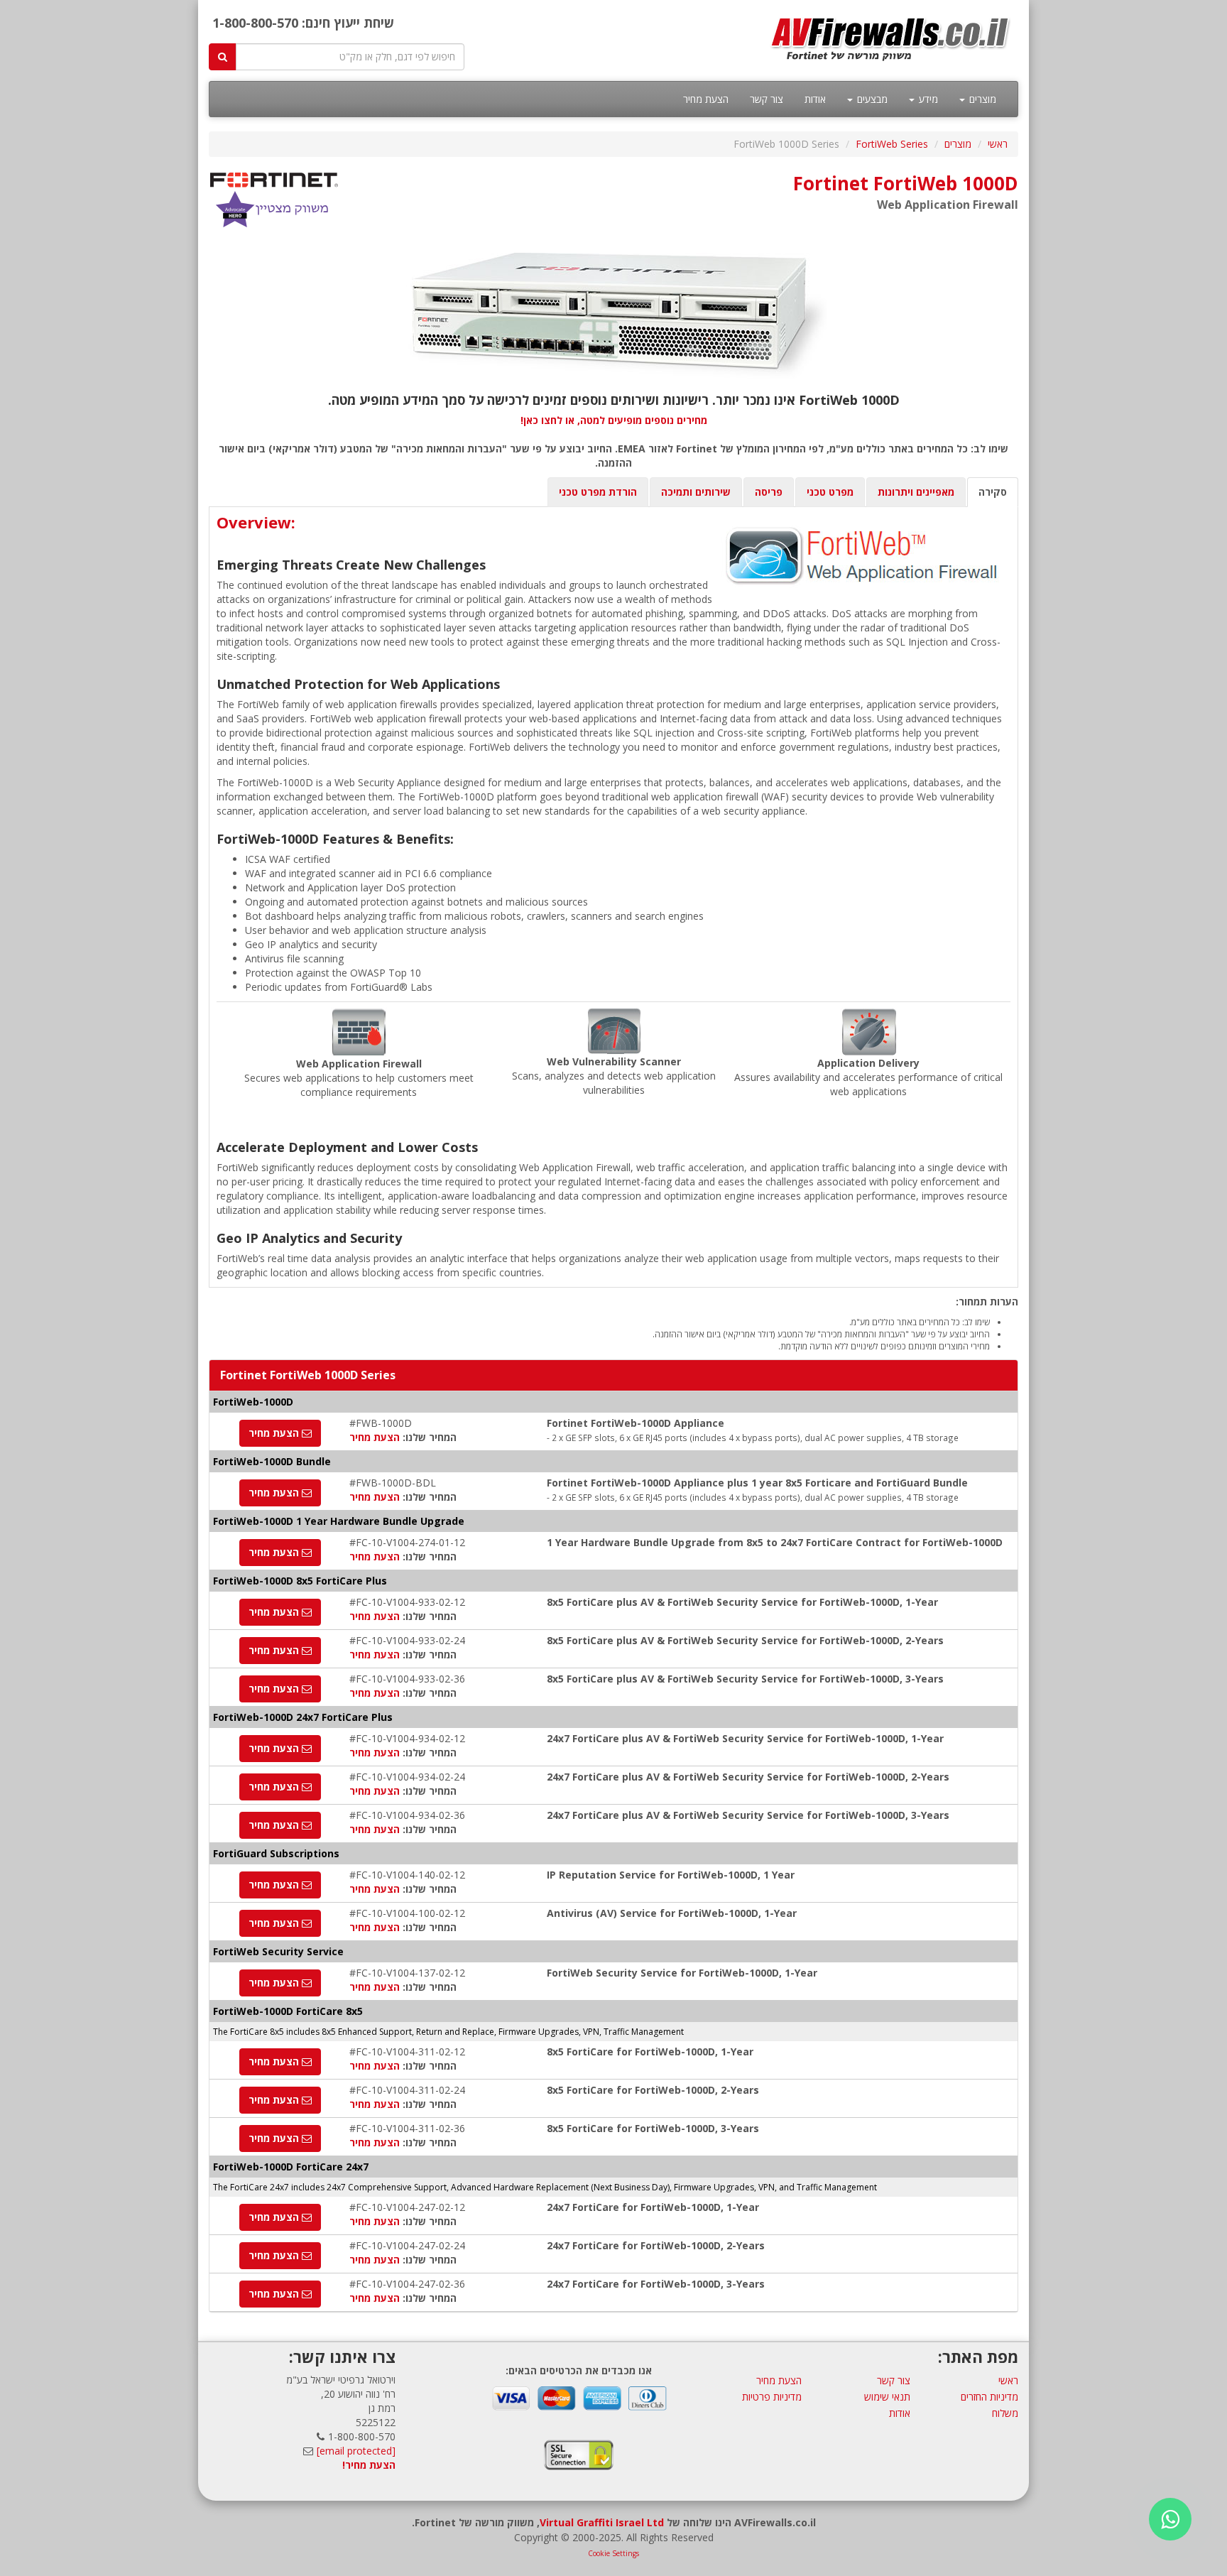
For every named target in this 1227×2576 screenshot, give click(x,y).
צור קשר (767, 99)
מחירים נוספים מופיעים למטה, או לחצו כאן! (614, 420)
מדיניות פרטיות (772, 2397)
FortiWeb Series (892, 144)
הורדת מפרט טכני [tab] (598, 492)
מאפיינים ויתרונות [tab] (916, 492)
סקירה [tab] (993, 492)
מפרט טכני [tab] (830, 492)
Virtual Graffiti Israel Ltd (602, 2522)
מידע (927, 99)
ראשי (998, 144)
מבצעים (871, 99)
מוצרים (981, 99)
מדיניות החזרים (989, 2397)
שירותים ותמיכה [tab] (696, 492)
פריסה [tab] (769, 492)
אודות (815, 99)
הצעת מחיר (706, 99)
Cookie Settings (613, 2553)
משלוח (1005, 2413)
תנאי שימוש (887, 2397)
